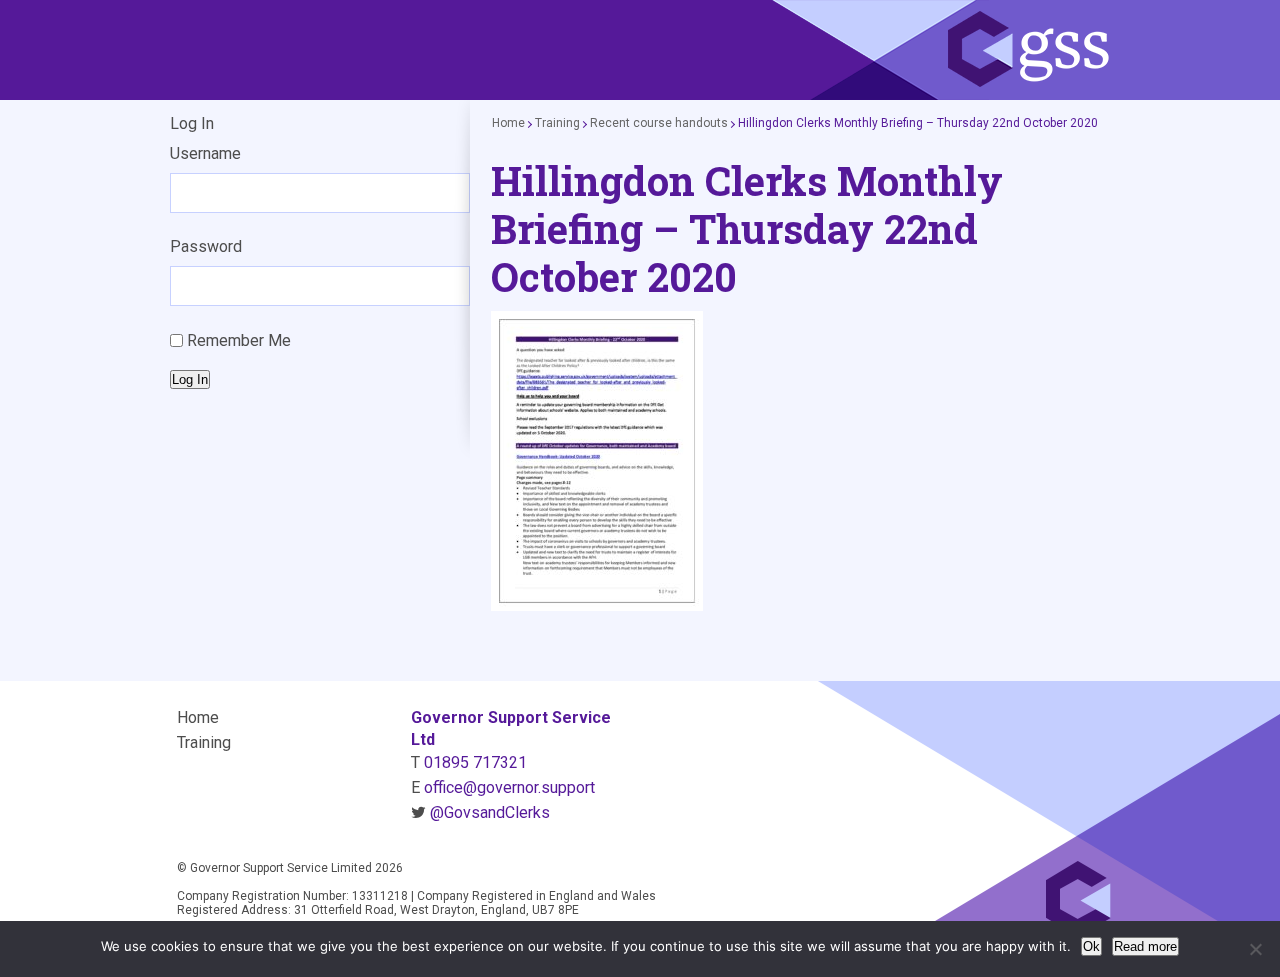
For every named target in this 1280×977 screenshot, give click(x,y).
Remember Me (239, 340)
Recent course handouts (659, 123)
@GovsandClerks (490, 812)
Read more (1145, 946)
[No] (1255, 949)
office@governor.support (509, 787)
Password (206, 246)
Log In (190, 379)
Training (557, 123)
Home (508, 123)
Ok (1091, 946)
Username (205, 153)
